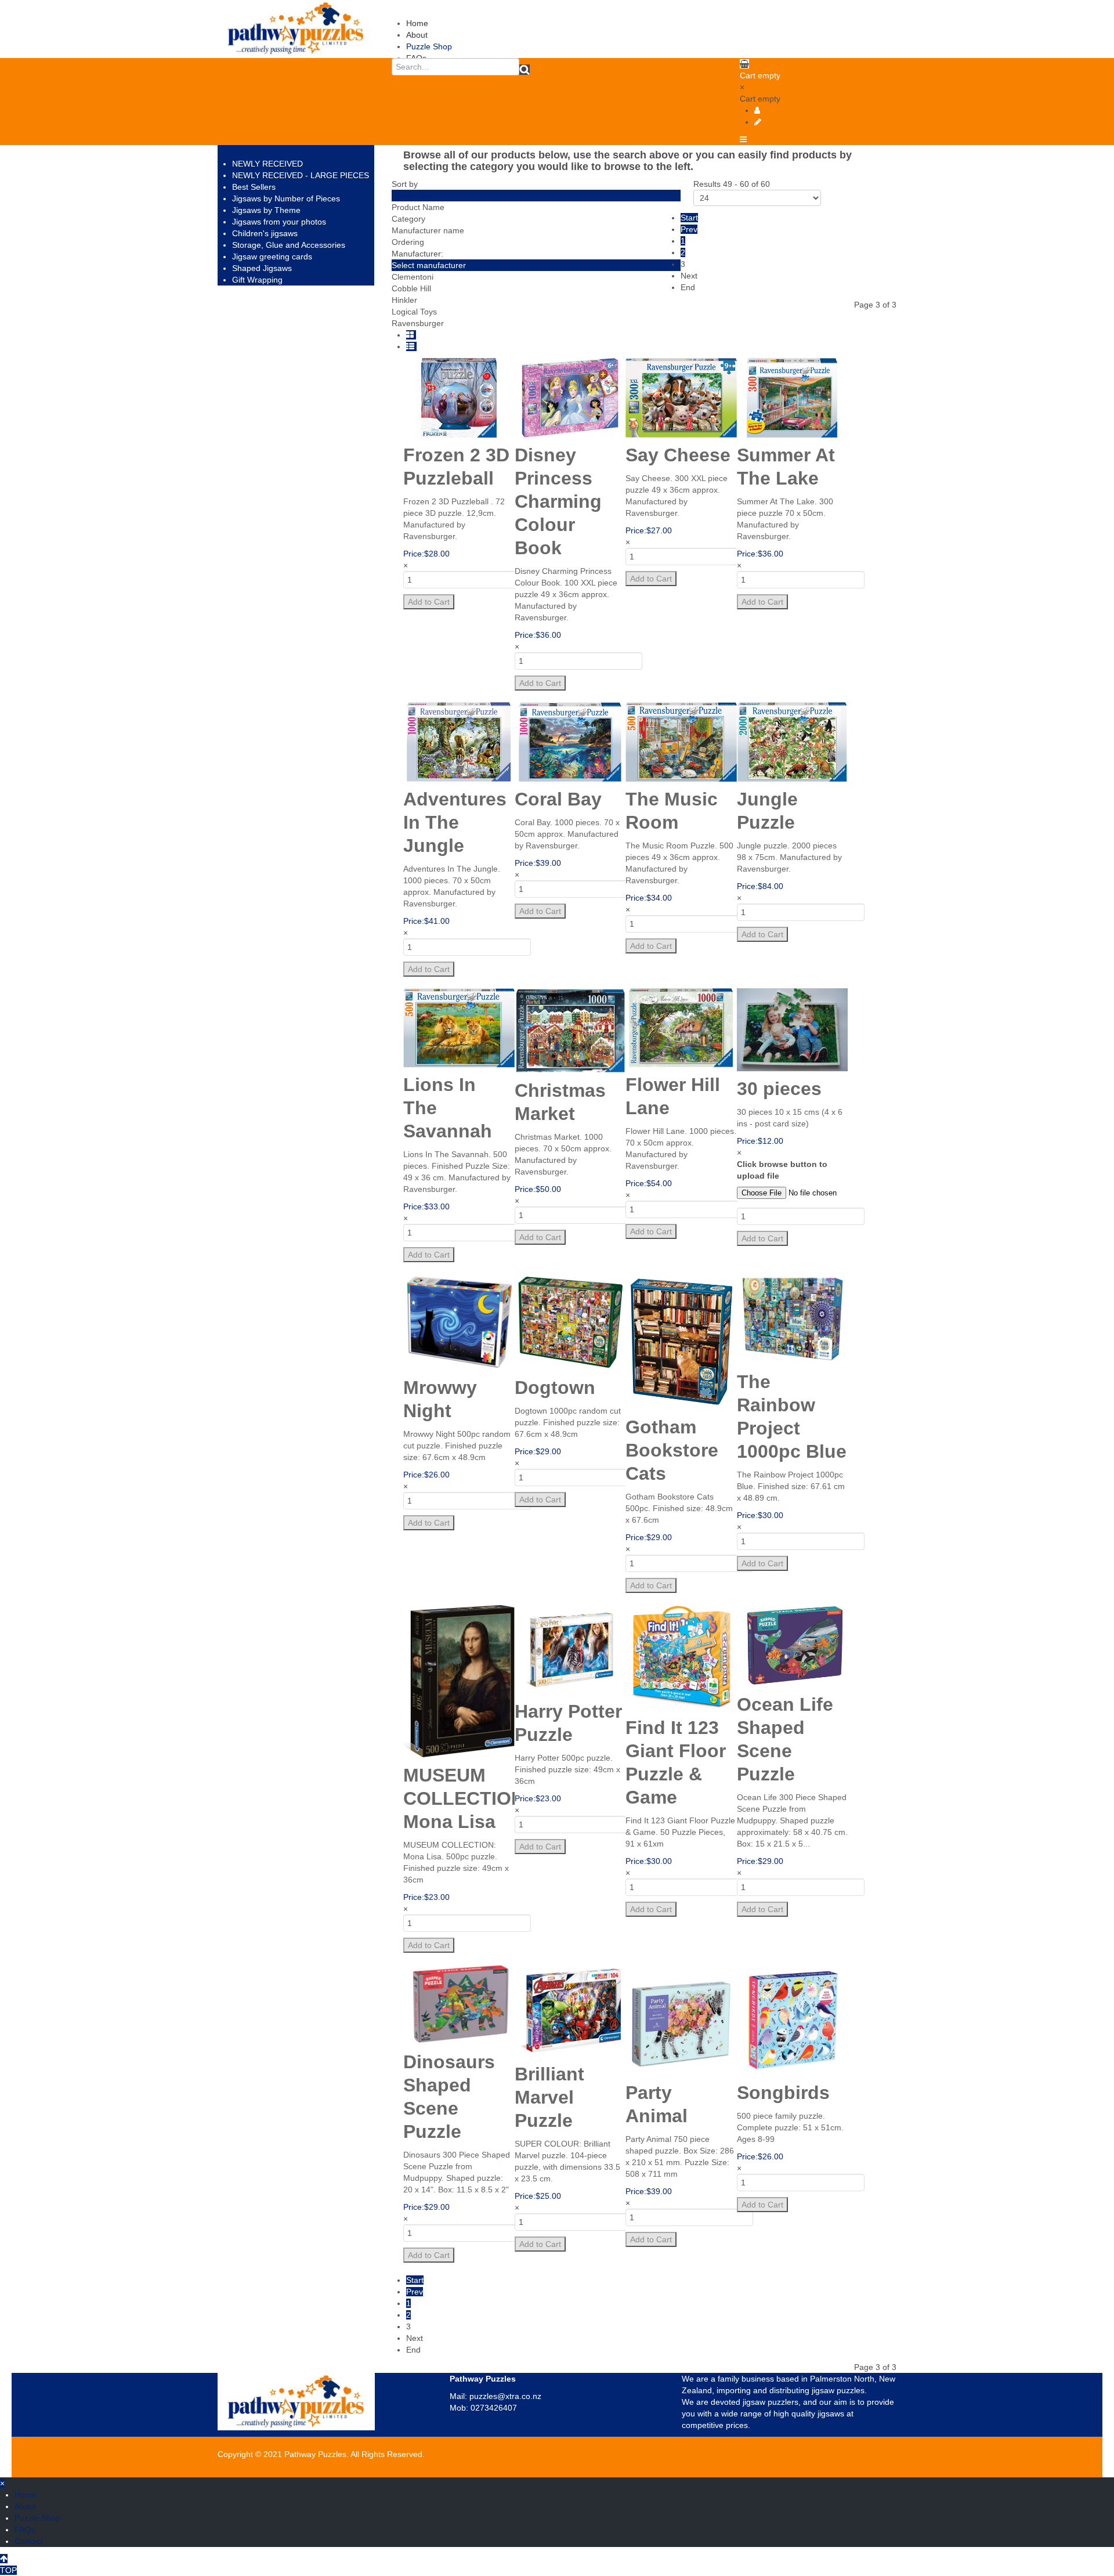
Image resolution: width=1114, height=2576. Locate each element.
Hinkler (404, 300)
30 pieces (779, 1089)
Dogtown (555, 1388)
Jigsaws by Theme (266, 210)
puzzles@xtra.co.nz (505, 2396)
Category (408, 219)
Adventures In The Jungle (455, 822)
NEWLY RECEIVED (267, 164)
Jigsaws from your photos (279, 222)
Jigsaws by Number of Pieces (286, 198)
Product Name (418, 207)
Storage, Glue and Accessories (289, 245)
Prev (689, 229)
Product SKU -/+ (421, 196)
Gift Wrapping (257, 280)
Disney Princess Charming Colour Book (558, 501)
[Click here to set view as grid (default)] (411, 335)
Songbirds (783, 2093)
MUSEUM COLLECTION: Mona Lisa (467, 1798)
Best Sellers (254, 187)
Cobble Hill (411, 288)
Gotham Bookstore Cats (672, 1450)
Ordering (408, 242)
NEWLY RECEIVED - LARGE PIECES (301, 175)
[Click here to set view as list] (411, 346)
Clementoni (413, 277)
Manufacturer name (428, 230)
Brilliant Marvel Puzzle (549, 2097)
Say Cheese (678, 455)
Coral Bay (558, 799)
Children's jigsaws (265, 233)
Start (689, 218)
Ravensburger (418, 323)
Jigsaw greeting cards (272, 256)
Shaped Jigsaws (262, 268)
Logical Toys (414, 312)
